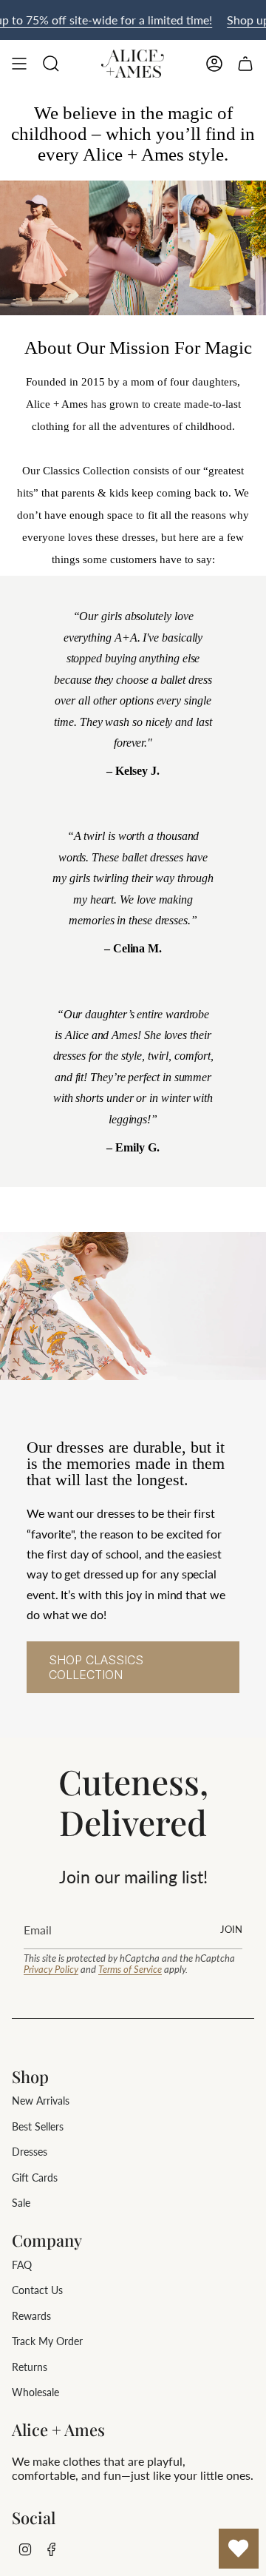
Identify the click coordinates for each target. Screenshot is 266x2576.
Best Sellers (38, 2126)
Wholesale (35, 2392)
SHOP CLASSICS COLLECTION (96, 1667)
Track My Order (47, 2341)
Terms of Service (130, 1969)
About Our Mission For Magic (138, 347)
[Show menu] (19, 64)
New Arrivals (41, 2101)
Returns (30, 2367)
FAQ (22, 2265)
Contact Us (37, 2290)
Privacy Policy (51, 1969)
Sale (21, 2203)
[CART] (245, 64)
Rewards (31, 2316)
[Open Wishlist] (239, 2549)
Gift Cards (35, 2178)
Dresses (30, 2152)
